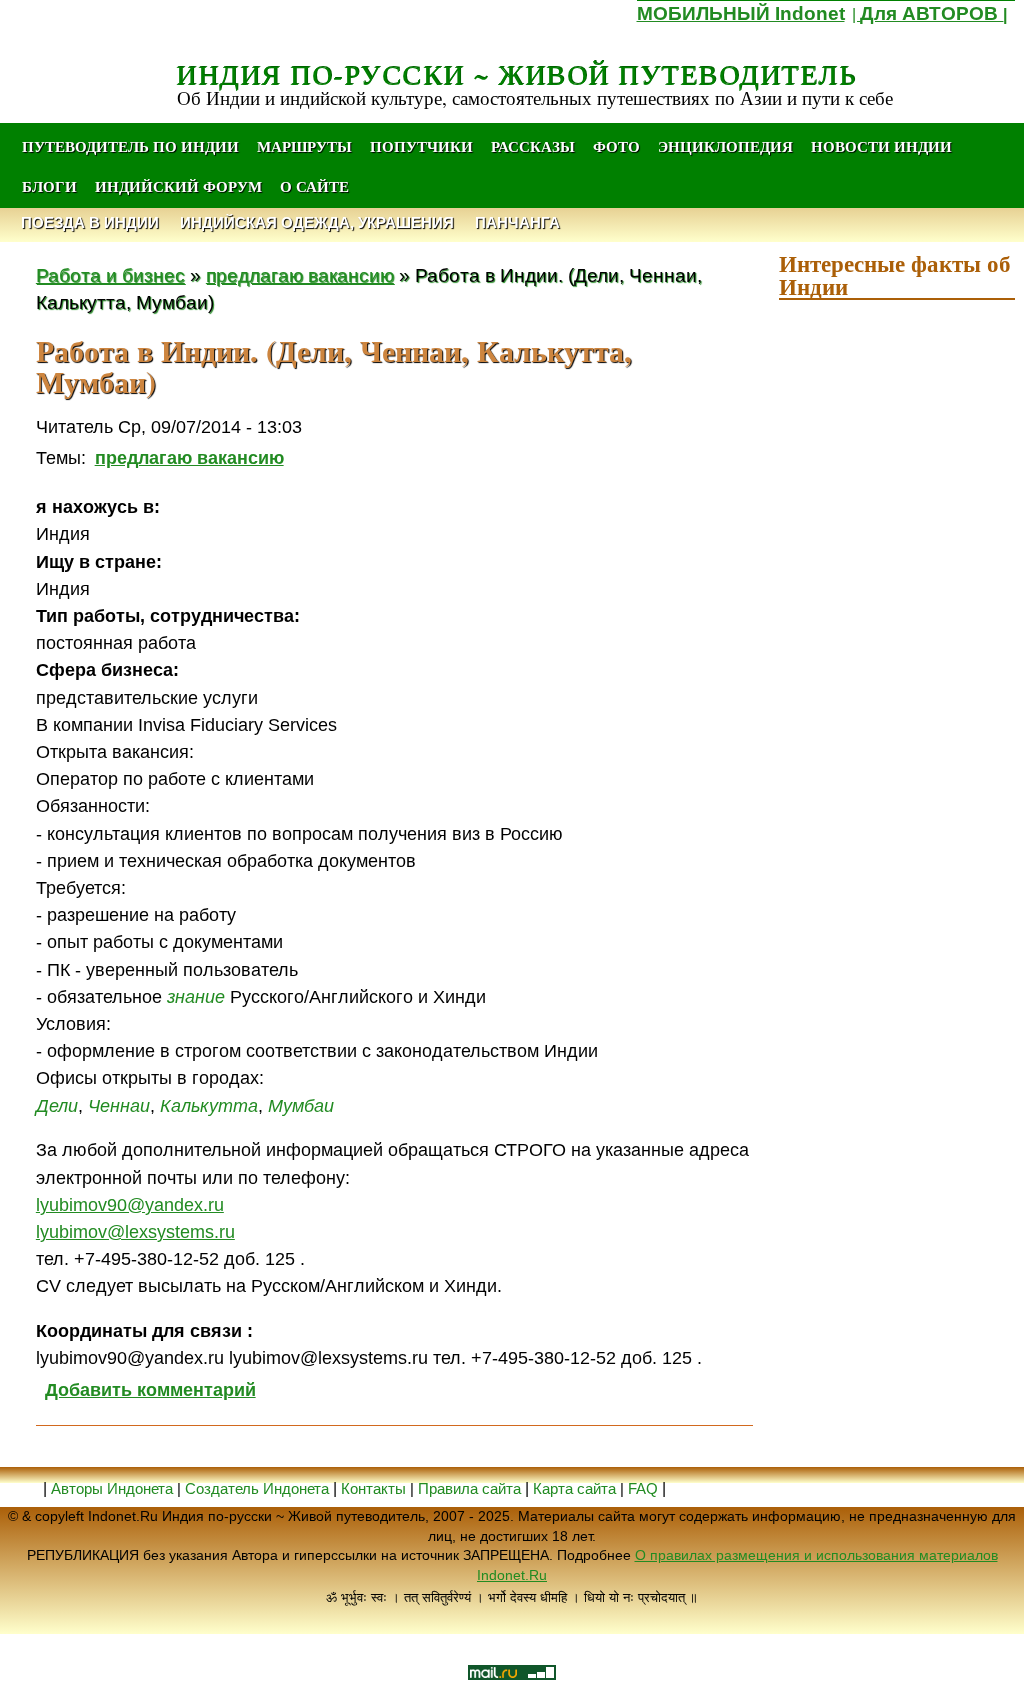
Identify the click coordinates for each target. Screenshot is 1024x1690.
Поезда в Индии (90, 222)
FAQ (643, 1488)
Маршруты (304, 146)
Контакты (375, 1488)
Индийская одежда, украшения (317, 222)
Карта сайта (574, 1488)
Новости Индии (881, 146)
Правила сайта (469, 1488)
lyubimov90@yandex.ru (130, 1205)
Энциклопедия (725, 146)
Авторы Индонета (112, 1488)
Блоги (49, 186)
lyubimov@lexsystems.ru (135, 1232)
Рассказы (533, 146)
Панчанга (517, 222)
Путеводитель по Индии (130, 146)
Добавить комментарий (150, 1390)
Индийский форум (178, 186)
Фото (616, 146)
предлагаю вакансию (300, 275)
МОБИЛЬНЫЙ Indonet (741, 13)
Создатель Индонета (257, 1488)
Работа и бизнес (110, 275)
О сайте (314, 186)
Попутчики (423, 146)
